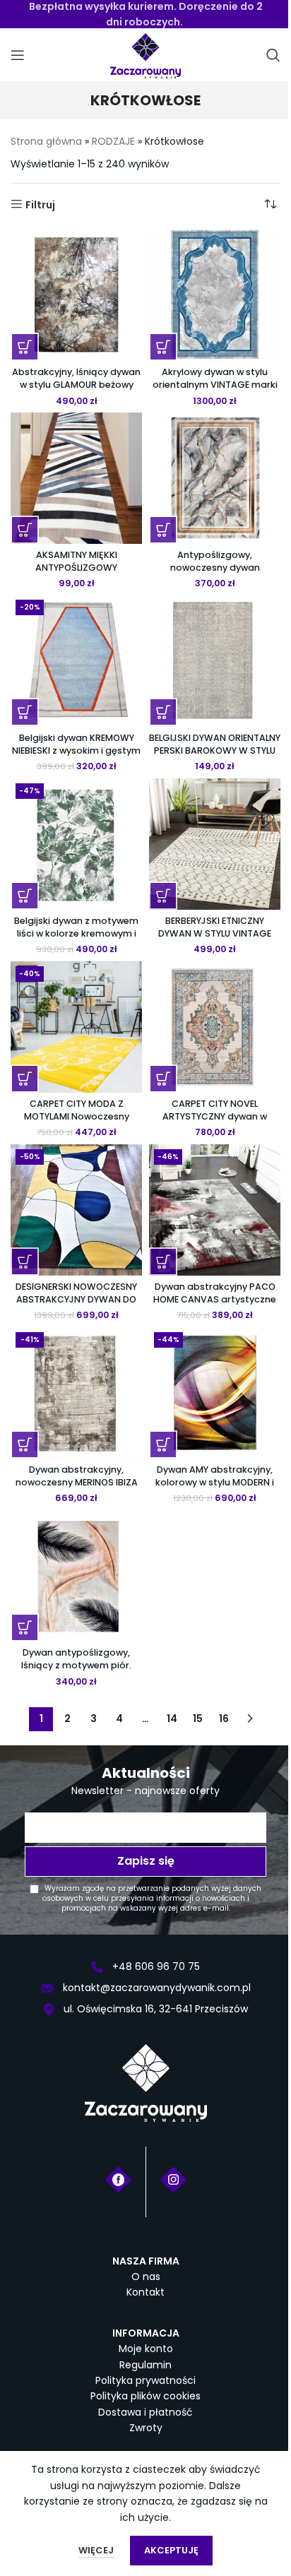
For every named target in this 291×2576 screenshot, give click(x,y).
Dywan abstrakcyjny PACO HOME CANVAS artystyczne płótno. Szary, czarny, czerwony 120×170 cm (215, 1305)
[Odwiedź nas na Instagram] (173, 2178)
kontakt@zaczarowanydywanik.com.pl (155, 1988)
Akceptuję (171, 2550)
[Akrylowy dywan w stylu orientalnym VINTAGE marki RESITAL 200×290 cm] (215, 295)
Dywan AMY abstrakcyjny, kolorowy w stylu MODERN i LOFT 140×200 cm (215, 1482)
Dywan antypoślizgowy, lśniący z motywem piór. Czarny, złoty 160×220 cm (76, 1665)
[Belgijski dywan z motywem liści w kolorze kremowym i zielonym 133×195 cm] (76, 844)
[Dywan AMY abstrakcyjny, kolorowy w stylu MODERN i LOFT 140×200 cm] (215, 1393)
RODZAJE (113, 141)
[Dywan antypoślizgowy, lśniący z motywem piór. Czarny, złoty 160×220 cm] (76, 1576)
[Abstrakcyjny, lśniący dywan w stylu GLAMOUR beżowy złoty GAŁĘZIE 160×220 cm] (76, 295)
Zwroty (146, 2428)
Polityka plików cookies (145, 2396)
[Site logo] (145, 54)
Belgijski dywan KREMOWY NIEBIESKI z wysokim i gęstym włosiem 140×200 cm (76, 750)
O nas (146, 2277)
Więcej (97, 2550)
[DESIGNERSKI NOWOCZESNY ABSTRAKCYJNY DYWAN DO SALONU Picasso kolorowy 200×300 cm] (76, 1210)
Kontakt (145, 2292)
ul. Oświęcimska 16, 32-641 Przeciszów (154, 2009)
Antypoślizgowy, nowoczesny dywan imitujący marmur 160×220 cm (215, 574)
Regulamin (145, 2365)
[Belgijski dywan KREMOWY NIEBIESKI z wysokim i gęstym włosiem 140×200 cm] (76, 660)
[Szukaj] (273, 55)
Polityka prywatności (145, 2380)
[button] (25, 347)
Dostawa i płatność (145, 2412)
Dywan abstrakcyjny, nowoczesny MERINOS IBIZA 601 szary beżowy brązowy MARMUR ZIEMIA (77, 1488)
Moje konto (146, 2349)
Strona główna (46, 141)
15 (198, 1719)
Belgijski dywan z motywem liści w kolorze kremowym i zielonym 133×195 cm (76, 933)
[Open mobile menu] (18, 55)
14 (172, 1719)
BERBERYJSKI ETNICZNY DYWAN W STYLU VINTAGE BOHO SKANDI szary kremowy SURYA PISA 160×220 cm (215, 939)
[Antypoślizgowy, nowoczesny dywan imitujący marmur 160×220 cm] (215, 478)
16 (224, 1719)
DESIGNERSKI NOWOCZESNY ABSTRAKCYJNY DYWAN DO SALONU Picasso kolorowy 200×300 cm (76, 1305)
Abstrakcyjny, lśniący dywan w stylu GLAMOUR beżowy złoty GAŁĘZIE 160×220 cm (76, 384)
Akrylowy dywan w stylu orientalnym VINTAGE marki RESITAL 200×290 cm (215, 384)
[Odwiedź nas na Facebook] (118, 2178)
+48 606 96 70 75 (155, 1966)
